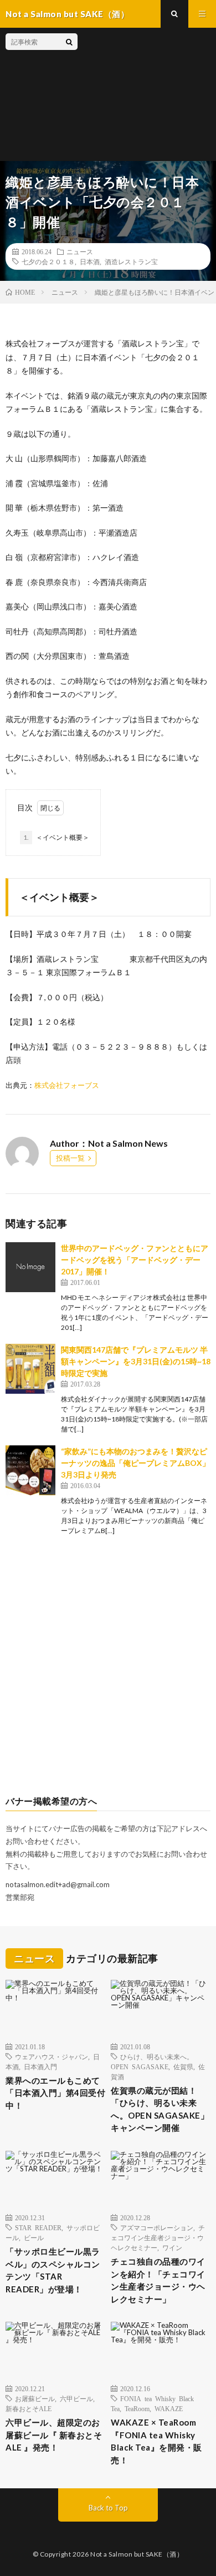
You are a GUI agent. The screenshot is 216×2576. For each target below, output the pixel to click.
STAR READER (38, 2227)
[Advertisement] (144, 94)
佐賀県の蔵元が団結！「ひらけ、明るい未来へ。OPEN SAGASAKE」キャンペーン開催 (160, 2109)
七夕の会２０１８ (48, 261)
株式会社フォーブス (67, 1085)
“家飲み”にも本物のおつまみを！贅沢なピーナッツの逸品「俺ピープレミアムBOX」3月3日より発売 (135, 1463)
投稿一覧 (70, 1158)
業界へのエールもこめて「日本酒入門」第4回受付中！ (55, 2093)
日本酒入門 (40, 2066)
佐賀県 (183, 2066)
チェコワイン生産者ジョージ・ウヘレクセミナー (158, 2237)
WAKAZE (169, 2408)
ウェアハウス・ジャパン (52, 2056)
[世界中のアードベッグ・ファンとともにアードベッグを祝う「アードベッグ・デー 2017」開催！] (30, 1267)
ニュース (80, 251)
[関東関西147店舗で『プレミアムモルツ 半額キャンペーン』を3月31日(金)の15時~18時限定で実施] (30, 1369)
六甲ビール (76, 2398)
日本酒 (90, 261)
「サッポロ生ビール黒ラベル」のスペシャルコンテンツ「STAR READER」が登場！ (53, 2270)
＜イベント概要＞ (56, 837)
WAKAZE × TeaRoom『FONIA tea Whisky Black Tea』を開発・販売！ (156, 2441)
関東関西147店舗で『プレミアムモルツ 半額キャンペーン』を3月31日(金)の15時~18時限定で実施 (136, 1361)
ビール (34, 2237)
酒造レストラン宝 (131, 261)
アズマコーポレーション (157, 2227)
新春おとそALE (29, 2408)
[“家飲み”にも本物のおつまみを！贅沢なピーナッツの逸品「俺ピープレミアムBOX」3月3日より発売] (30, 1470)
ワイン (172, 2247)
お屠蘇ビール (35, 2398)
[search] (69, 42)
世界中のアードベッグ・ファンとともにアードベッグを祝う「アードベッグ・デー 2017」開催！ (135, 1260)
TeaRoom (137, 2408)
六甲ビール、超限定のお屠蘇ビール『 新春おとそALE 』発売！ (54, 2435)
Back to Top (108, 2508)
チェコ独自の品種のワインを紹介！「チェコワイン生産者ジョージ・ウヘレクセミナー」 (158, 2280)
